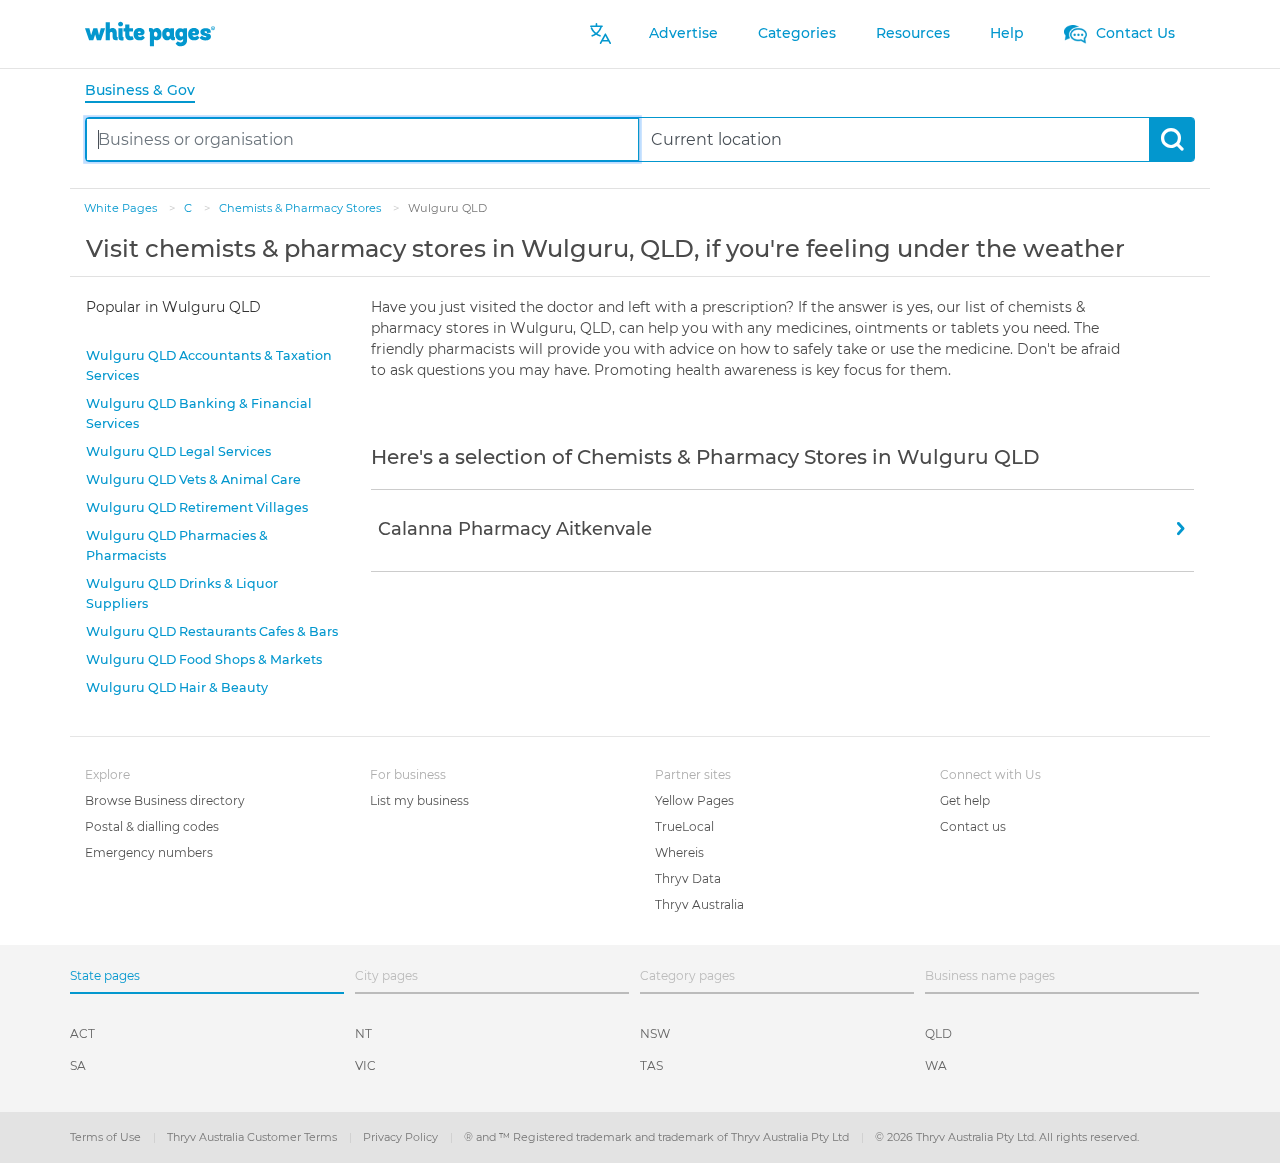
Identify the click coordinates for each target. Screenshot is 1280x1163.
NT (363, 1033)
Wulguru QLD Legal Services (178, 451)
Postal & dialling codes (152, 826)
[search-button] (1171, 139)
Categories (797, 33)
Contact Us (1133, 33)
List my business (419, 800)
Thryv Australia (699, 904)
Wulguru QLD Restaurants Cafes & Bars (212, 631)
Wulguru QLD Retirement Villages (197, 507)
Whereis (679, 852)
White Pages (122, 208)
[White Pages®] (150, 33)
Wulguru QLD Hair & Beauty (177, 687)
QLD (938, 1033)
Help (1007, 33)
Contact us (973, 826)
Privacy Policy (402, 1137)
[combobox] (362, 139)
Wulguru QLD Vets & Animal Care (193, 479)
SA (78, 1065)
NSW (655, 1033)
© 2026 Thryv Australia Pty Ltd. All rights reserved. (1007, 1137)
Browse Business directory (165, 800)
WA (936, 1065)
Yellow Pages (694, 800)
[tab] (148, 91)
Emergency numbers (149, 852)
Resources (913, 33)
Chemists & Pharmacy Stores (301, 208)
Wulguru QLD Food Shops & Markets (204, 659)
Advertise (683, 33)
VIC (365, 1065)
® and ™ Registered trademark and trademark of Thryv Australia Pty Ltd (658, 1137)
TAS (651, 1065)
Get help (965, 800)
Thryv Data (688, 878)
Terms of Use (107, 1137)
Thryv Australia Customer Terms (253, 1137)
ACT (82, 1033)
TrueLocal (684, 826)
